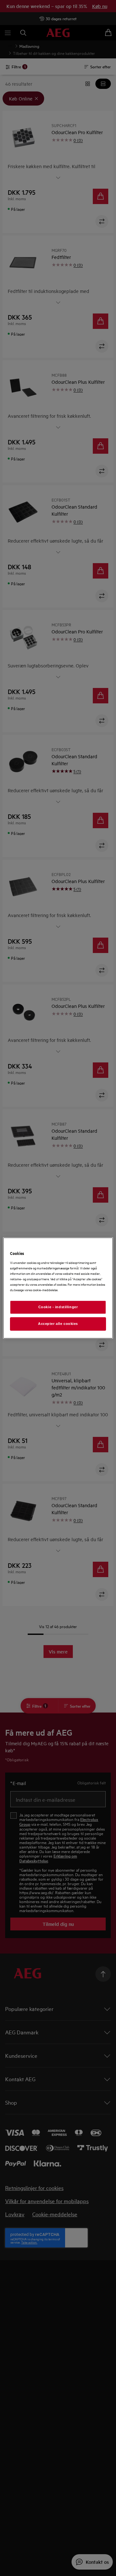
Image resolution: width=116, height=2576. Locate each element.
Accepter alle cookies (58, 1324)
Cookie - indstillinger (58, 1307)
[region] (58, 1288)
